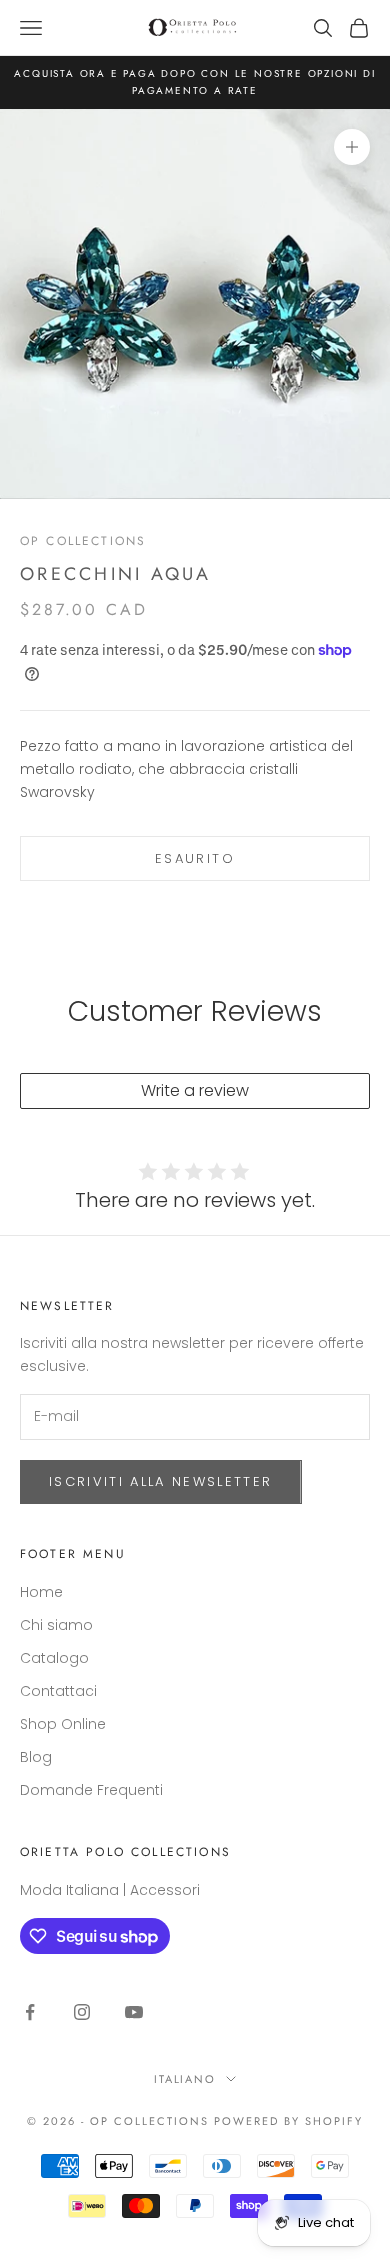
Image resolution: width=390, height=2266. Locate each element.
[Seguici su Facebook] (30, 2012)
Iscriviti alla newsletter (161, 1481)
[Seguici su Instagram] (82, 2012)
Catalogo (54, 1658)
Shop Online (63, 1724)
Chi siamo (56, 1625)
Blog (36, 1757)
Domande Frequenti (91, 1790)
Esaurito (195, 858)
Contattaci (58, 1691)
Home (41, 1592)
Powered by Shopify (288, 2121)
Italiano (185, 2079)
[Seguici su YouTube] (134, 2012)
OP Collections (83, 541)
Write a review (195, 1090)
